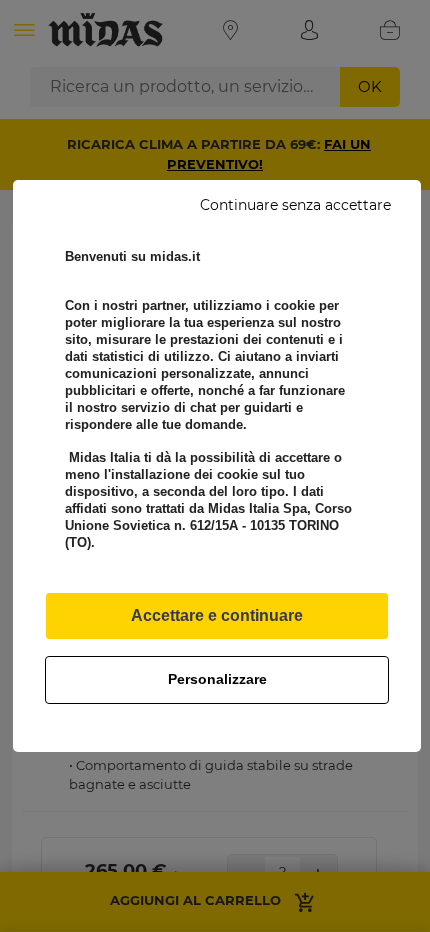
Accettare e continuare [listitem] (217, 615)
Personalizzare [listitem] (217, 679)
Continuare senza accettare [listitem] (295, 205)
